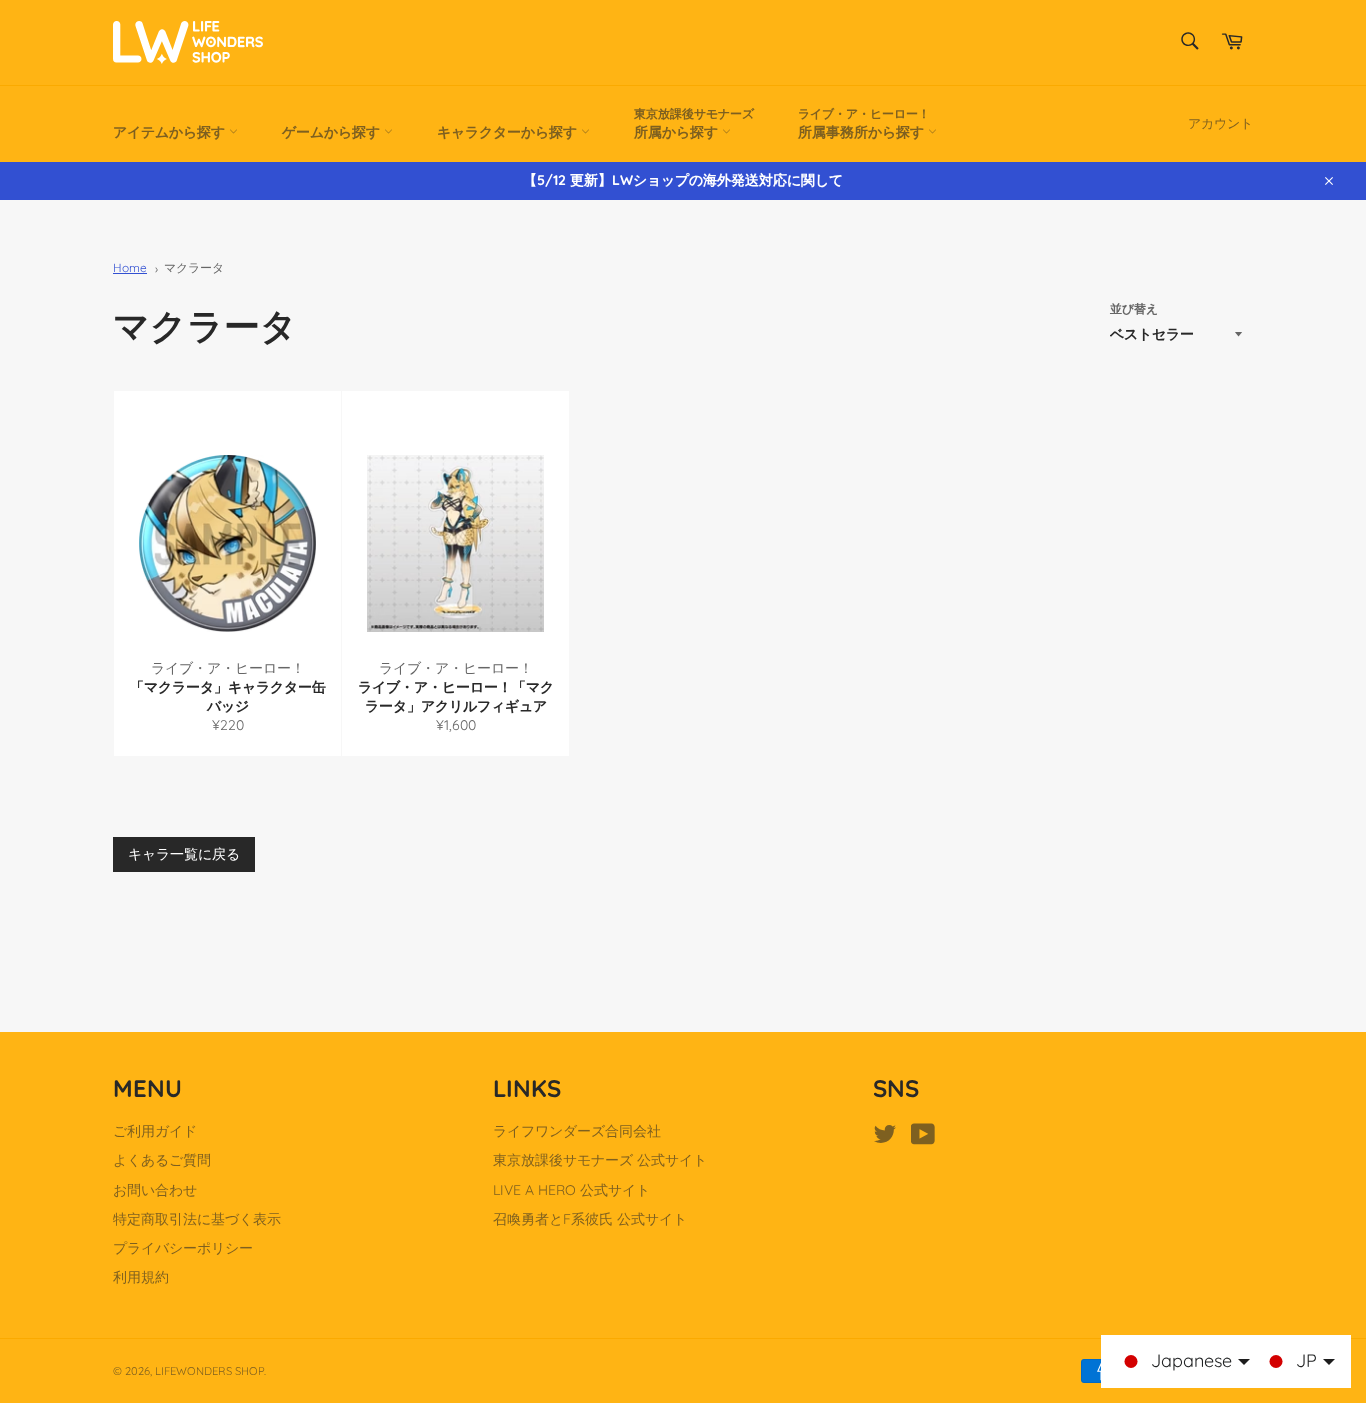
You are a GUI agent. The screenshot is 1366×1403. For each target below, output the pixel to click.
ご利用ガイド (155, 1131)
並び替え (1134, 308)
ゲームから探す (333, 132)
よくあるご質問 (162, 1160)
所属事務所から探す (864, 123)
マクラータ (194, 267)
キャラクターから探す (509, 132)
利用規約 (141, 1277)
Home (130, 267)
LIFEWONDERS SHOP (209, 1371)
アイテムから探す (171, 132)
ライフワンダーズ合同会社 (577, 1131)
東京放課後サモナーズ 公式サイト (600, 1160)
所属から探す (694, 123)
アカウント (1220, 123)
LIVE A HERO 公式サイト (571, 1190)
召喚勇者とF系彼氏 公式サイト (590, 1219)
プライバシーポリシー (183, 1248)
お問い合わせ (155, 1190)
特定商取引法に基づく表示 (197, 1219)
